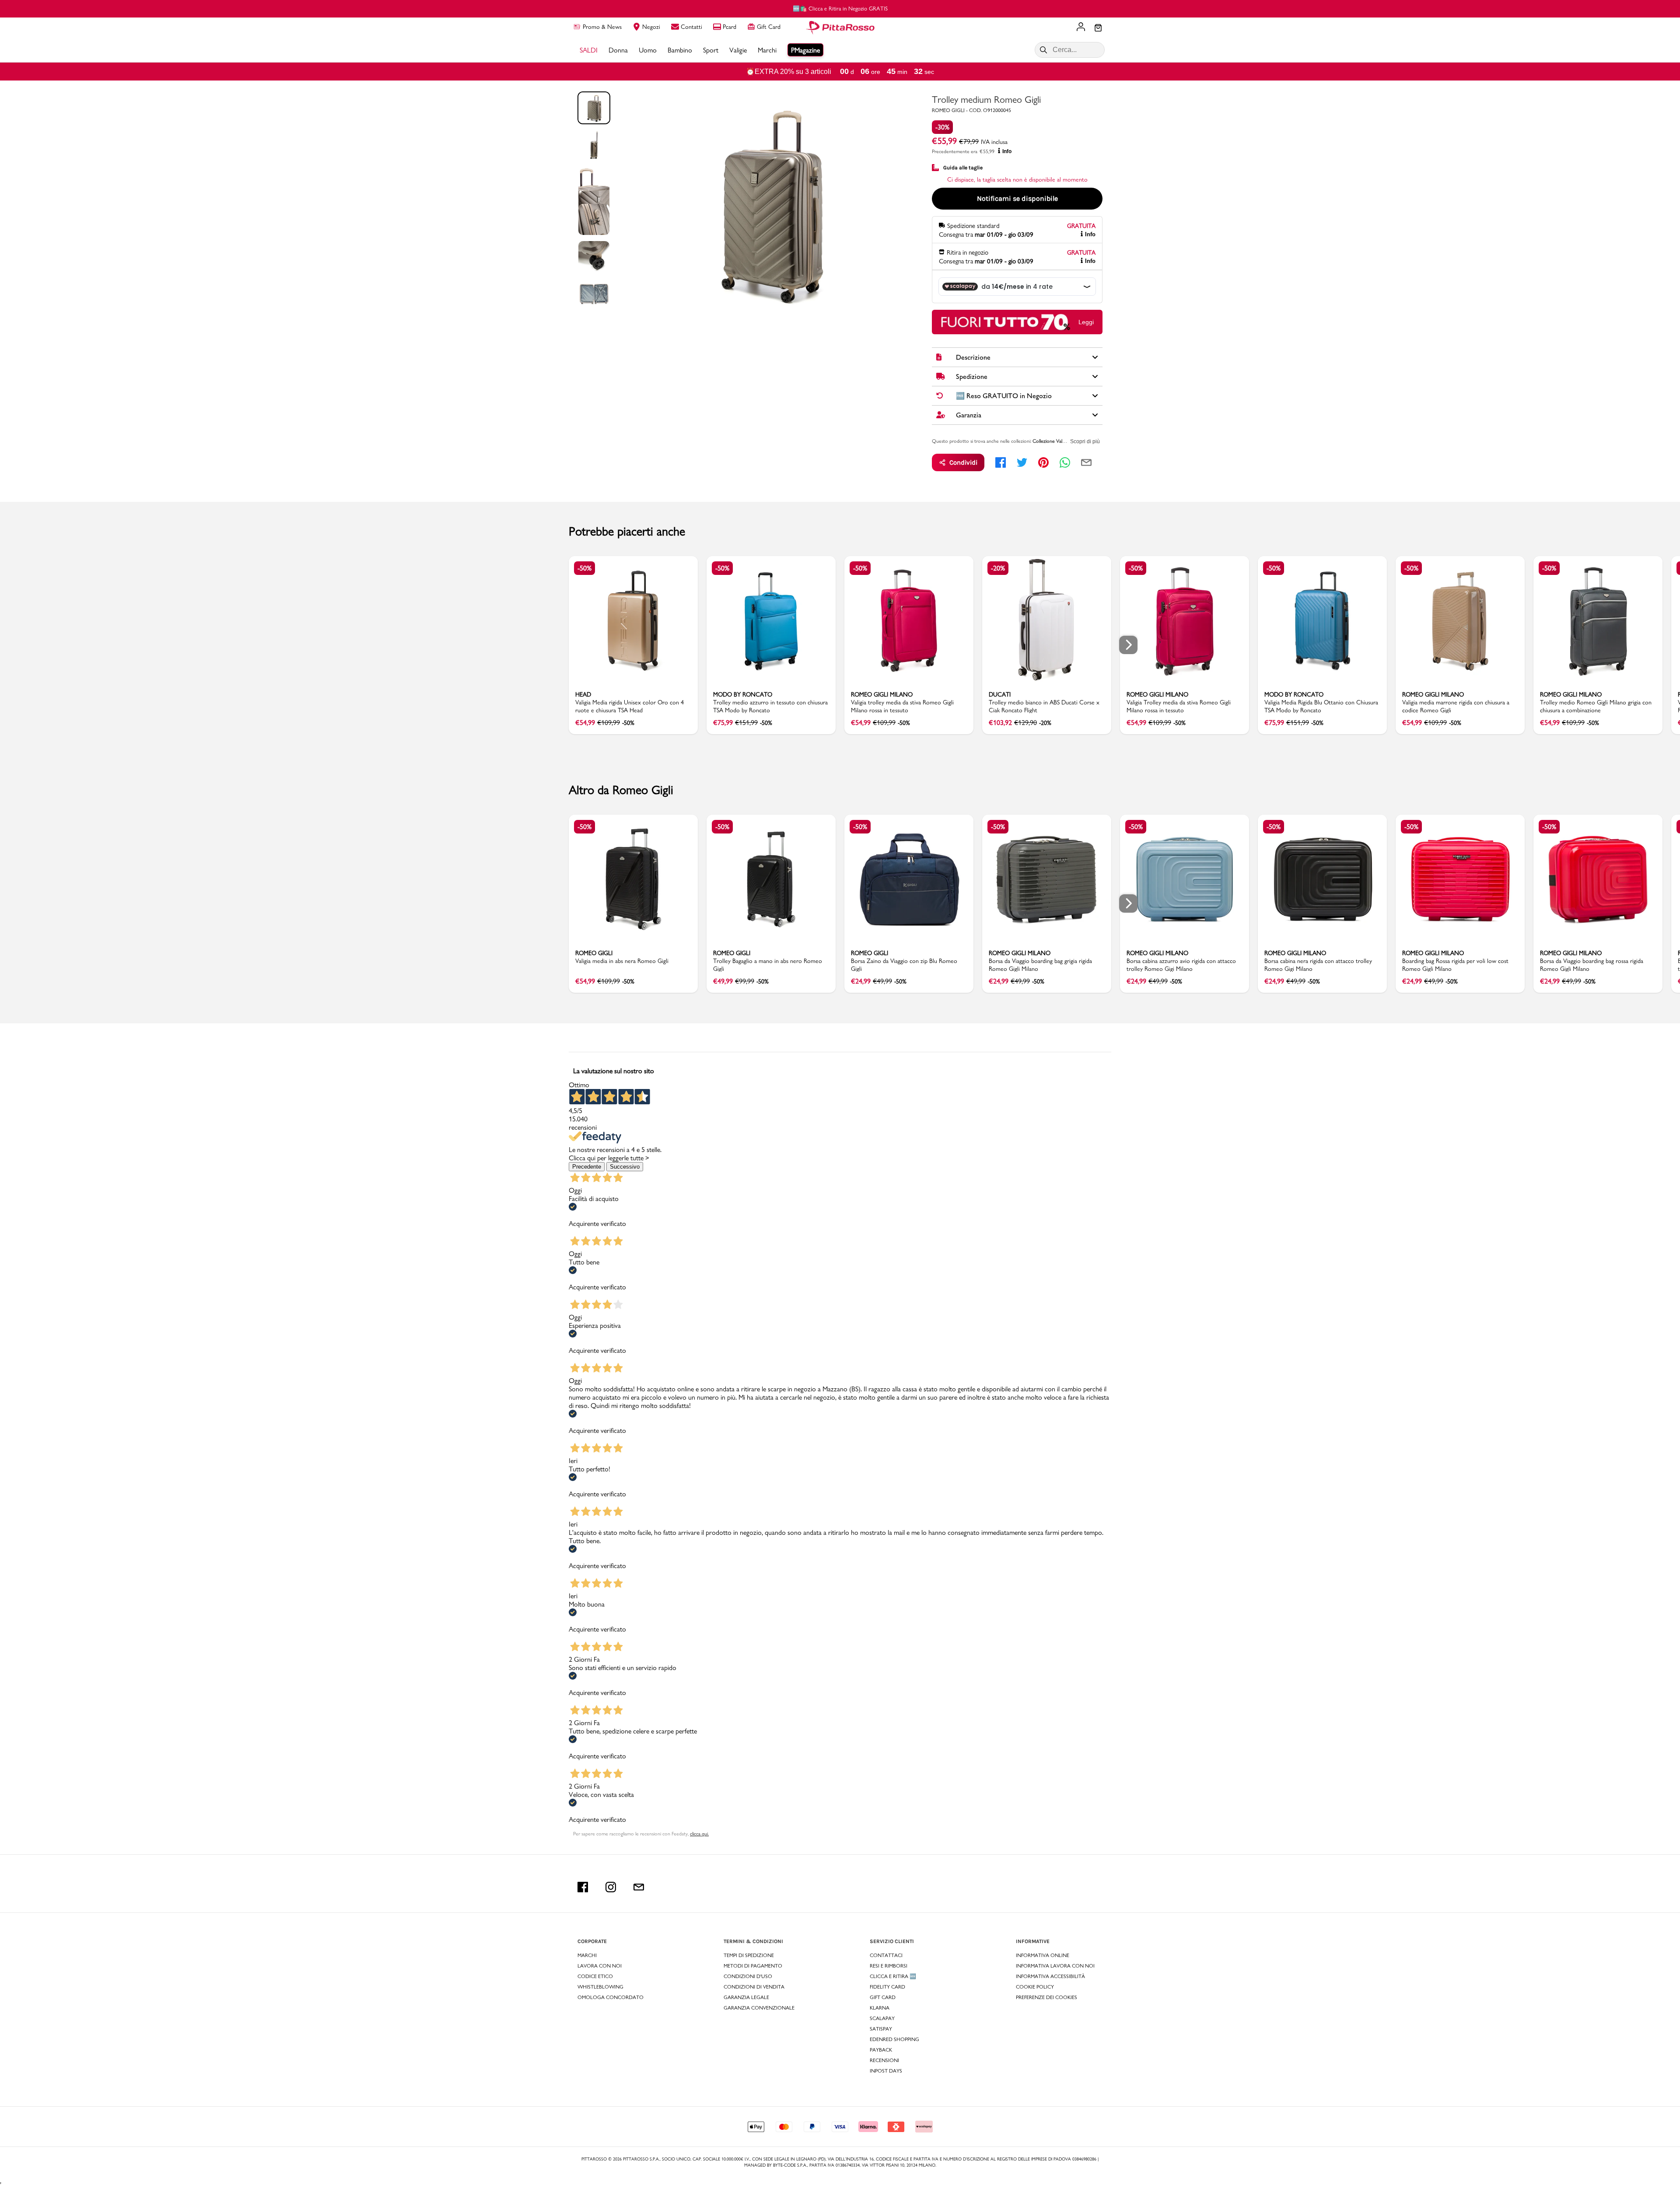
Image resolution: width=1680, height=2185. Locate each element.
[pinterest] (1043, 462)
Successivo (625, 1167)
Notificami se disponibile (1017, 198)
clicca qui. (699, 1834)
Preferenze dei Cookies (1046, 1997)
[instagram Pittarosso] (611, 1887)
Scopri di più (1085, 441)
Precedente (587, 1167)
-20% (998, 568)
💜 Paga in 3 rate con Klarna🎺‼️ (840, 8)
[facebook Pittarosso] (583, 1887)
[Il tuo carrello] (1098, 28)
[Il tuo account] (1081, 28)
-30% (942, 127)
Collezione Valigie (1051, 441)
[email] (1086, 462)
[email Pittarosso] (639, 1887)
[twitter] (1022, 462)
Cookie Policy (1035, 1987)
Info (1007, 151)
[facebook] (1001, 462)
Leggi (1086, 322)
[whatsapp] (1065, 462)
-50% (584, 568)
